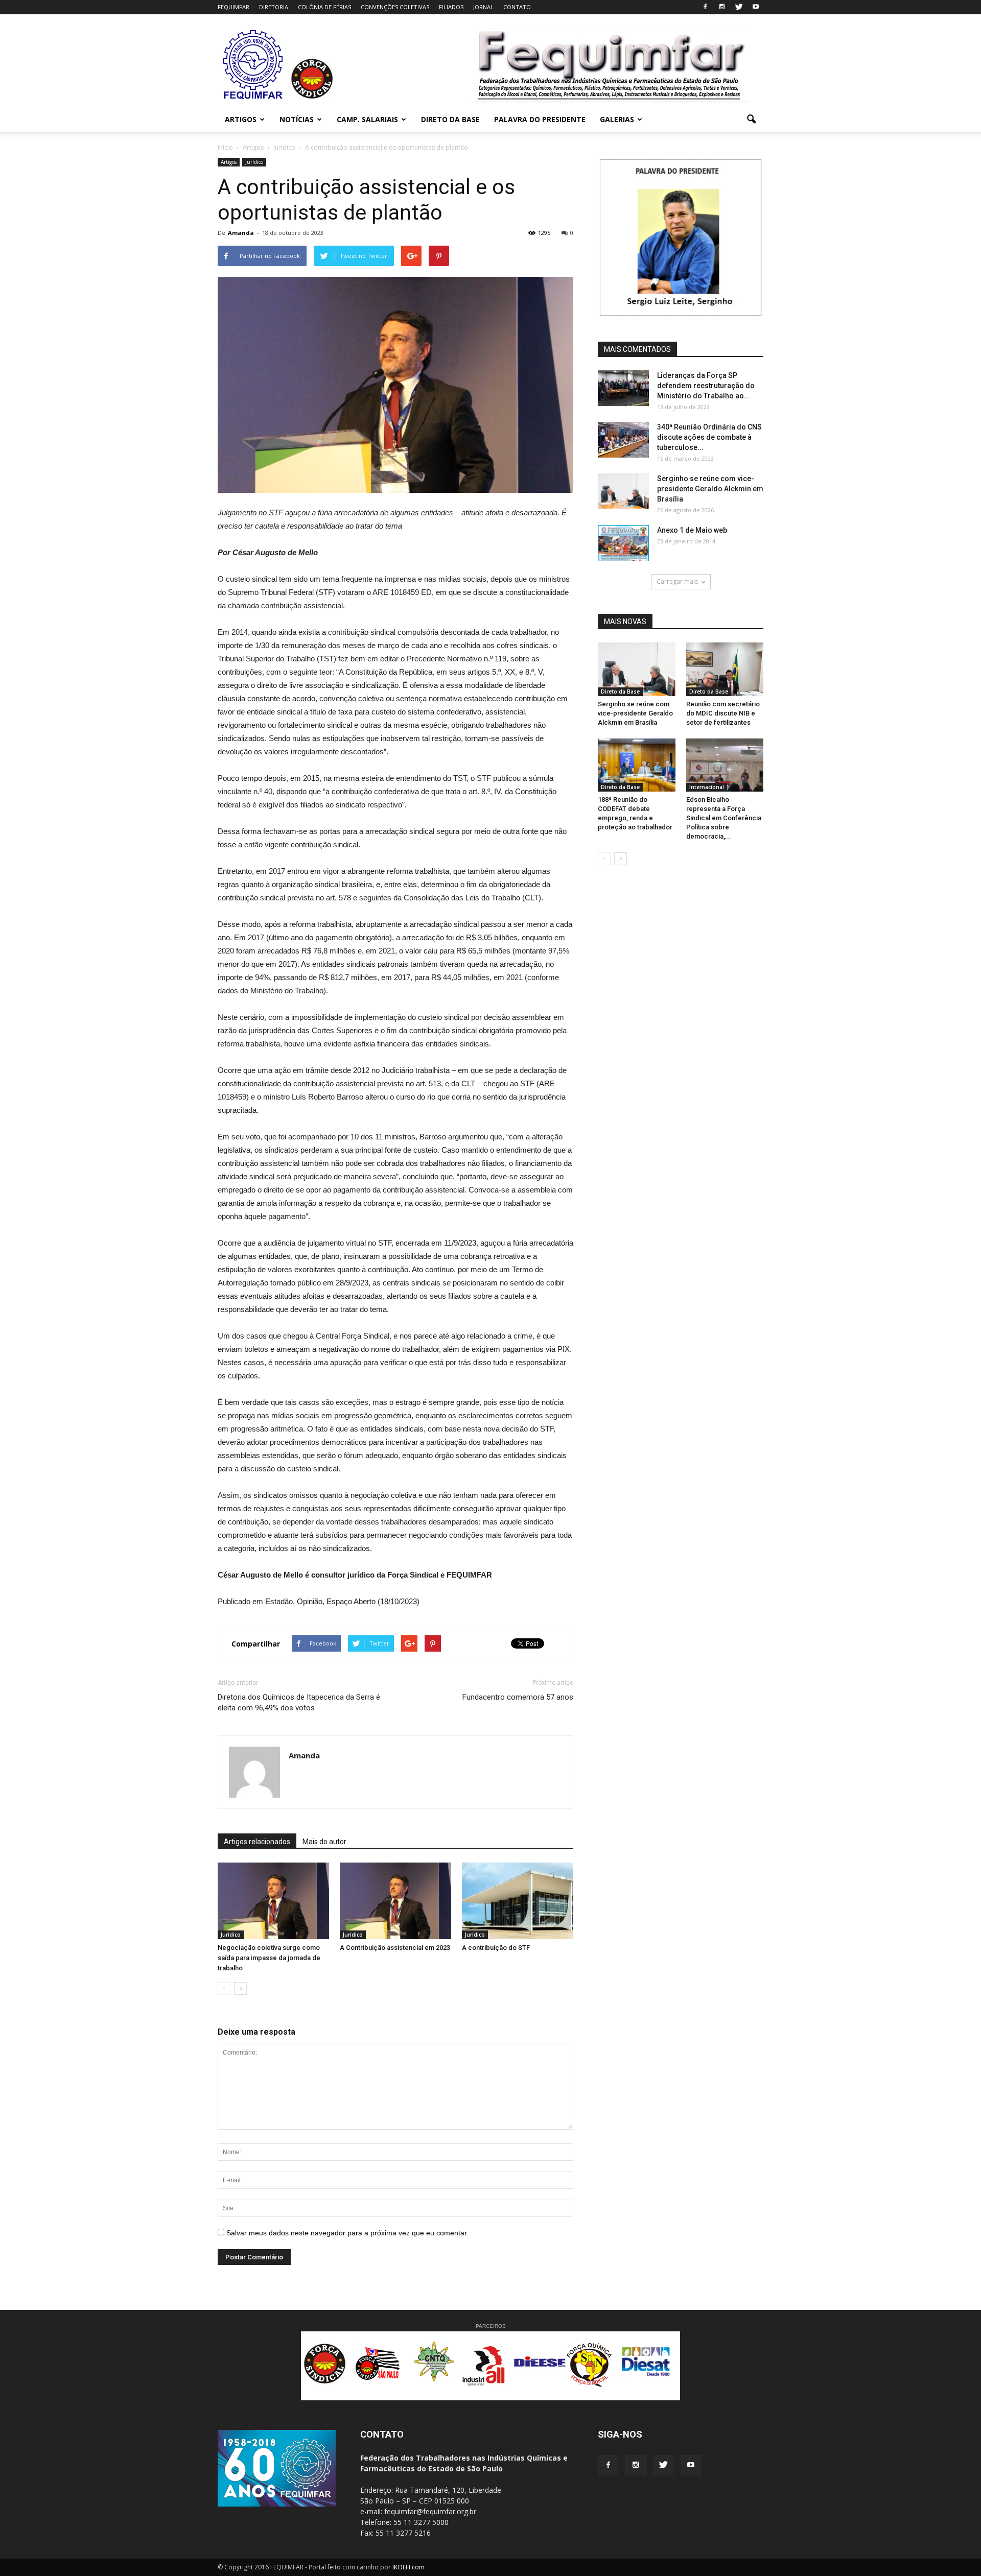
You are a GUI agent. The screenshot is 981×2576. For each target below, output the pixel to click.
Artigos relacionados (257, 1842)
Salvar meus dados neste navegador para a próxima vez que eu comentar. (347, 2233)
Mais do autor (324, 1842)
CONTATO (517, 7)
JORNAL (483, 7)
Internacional (707, 787)
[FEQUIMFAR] (254, 98)
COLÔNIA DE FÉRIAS (324, 7)
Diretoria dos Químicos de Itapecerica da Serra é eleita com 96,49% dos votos (299, 1702)
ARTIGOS (241, 119)
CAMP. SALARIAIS (367, 119)
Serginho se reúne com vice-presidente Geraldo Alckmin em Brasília (710, 489)
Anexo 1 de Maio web (692, 530)
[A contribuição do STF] (518, 1901)
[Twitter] (739, 7)
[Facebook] (705, 7)
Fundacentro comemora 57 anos (518, 1697)
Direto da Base (620, 691)
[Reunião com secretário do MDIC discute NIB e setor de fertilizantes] (725, 669)
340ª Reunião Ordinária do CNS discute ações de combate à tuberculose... (709, 437)
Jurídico (254, 162)
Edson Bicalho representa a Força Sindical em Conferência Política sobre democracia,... (724, 818)
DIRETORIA (274, 7)
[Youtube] (756, 7)
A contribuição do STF (496, 1948)
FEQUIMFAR (233, 7)
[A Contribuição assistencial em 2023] (395, 1901)
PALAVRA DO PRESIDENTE (540, 119)
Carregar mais (677, 581)
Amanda (241, 233)
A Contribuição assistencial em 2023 (395, 1948)
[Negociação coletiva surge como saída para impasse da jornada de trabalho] (273, 1901)
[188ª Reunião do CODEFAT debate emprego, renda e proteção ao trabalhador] (637, 765)
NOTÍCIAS (297, 119)
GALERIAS (617, 119)
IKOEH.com (408, 2567)
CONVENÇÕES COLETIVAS (395, 7)
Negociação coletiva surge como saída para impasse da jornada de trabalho (269, 1958)
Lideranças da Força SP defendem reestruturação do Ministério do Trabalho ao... (706, 386)
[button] (751, 120)
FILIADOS (451, 7)
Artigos (229, 162)
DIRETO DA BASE (450, 119)
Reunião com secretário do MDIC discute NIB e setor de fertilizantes (723, 713)
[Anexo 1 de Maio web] (623, 543)
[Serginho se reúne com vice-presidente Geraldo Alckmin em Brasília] (623, 491)
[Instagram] (722, 7)
